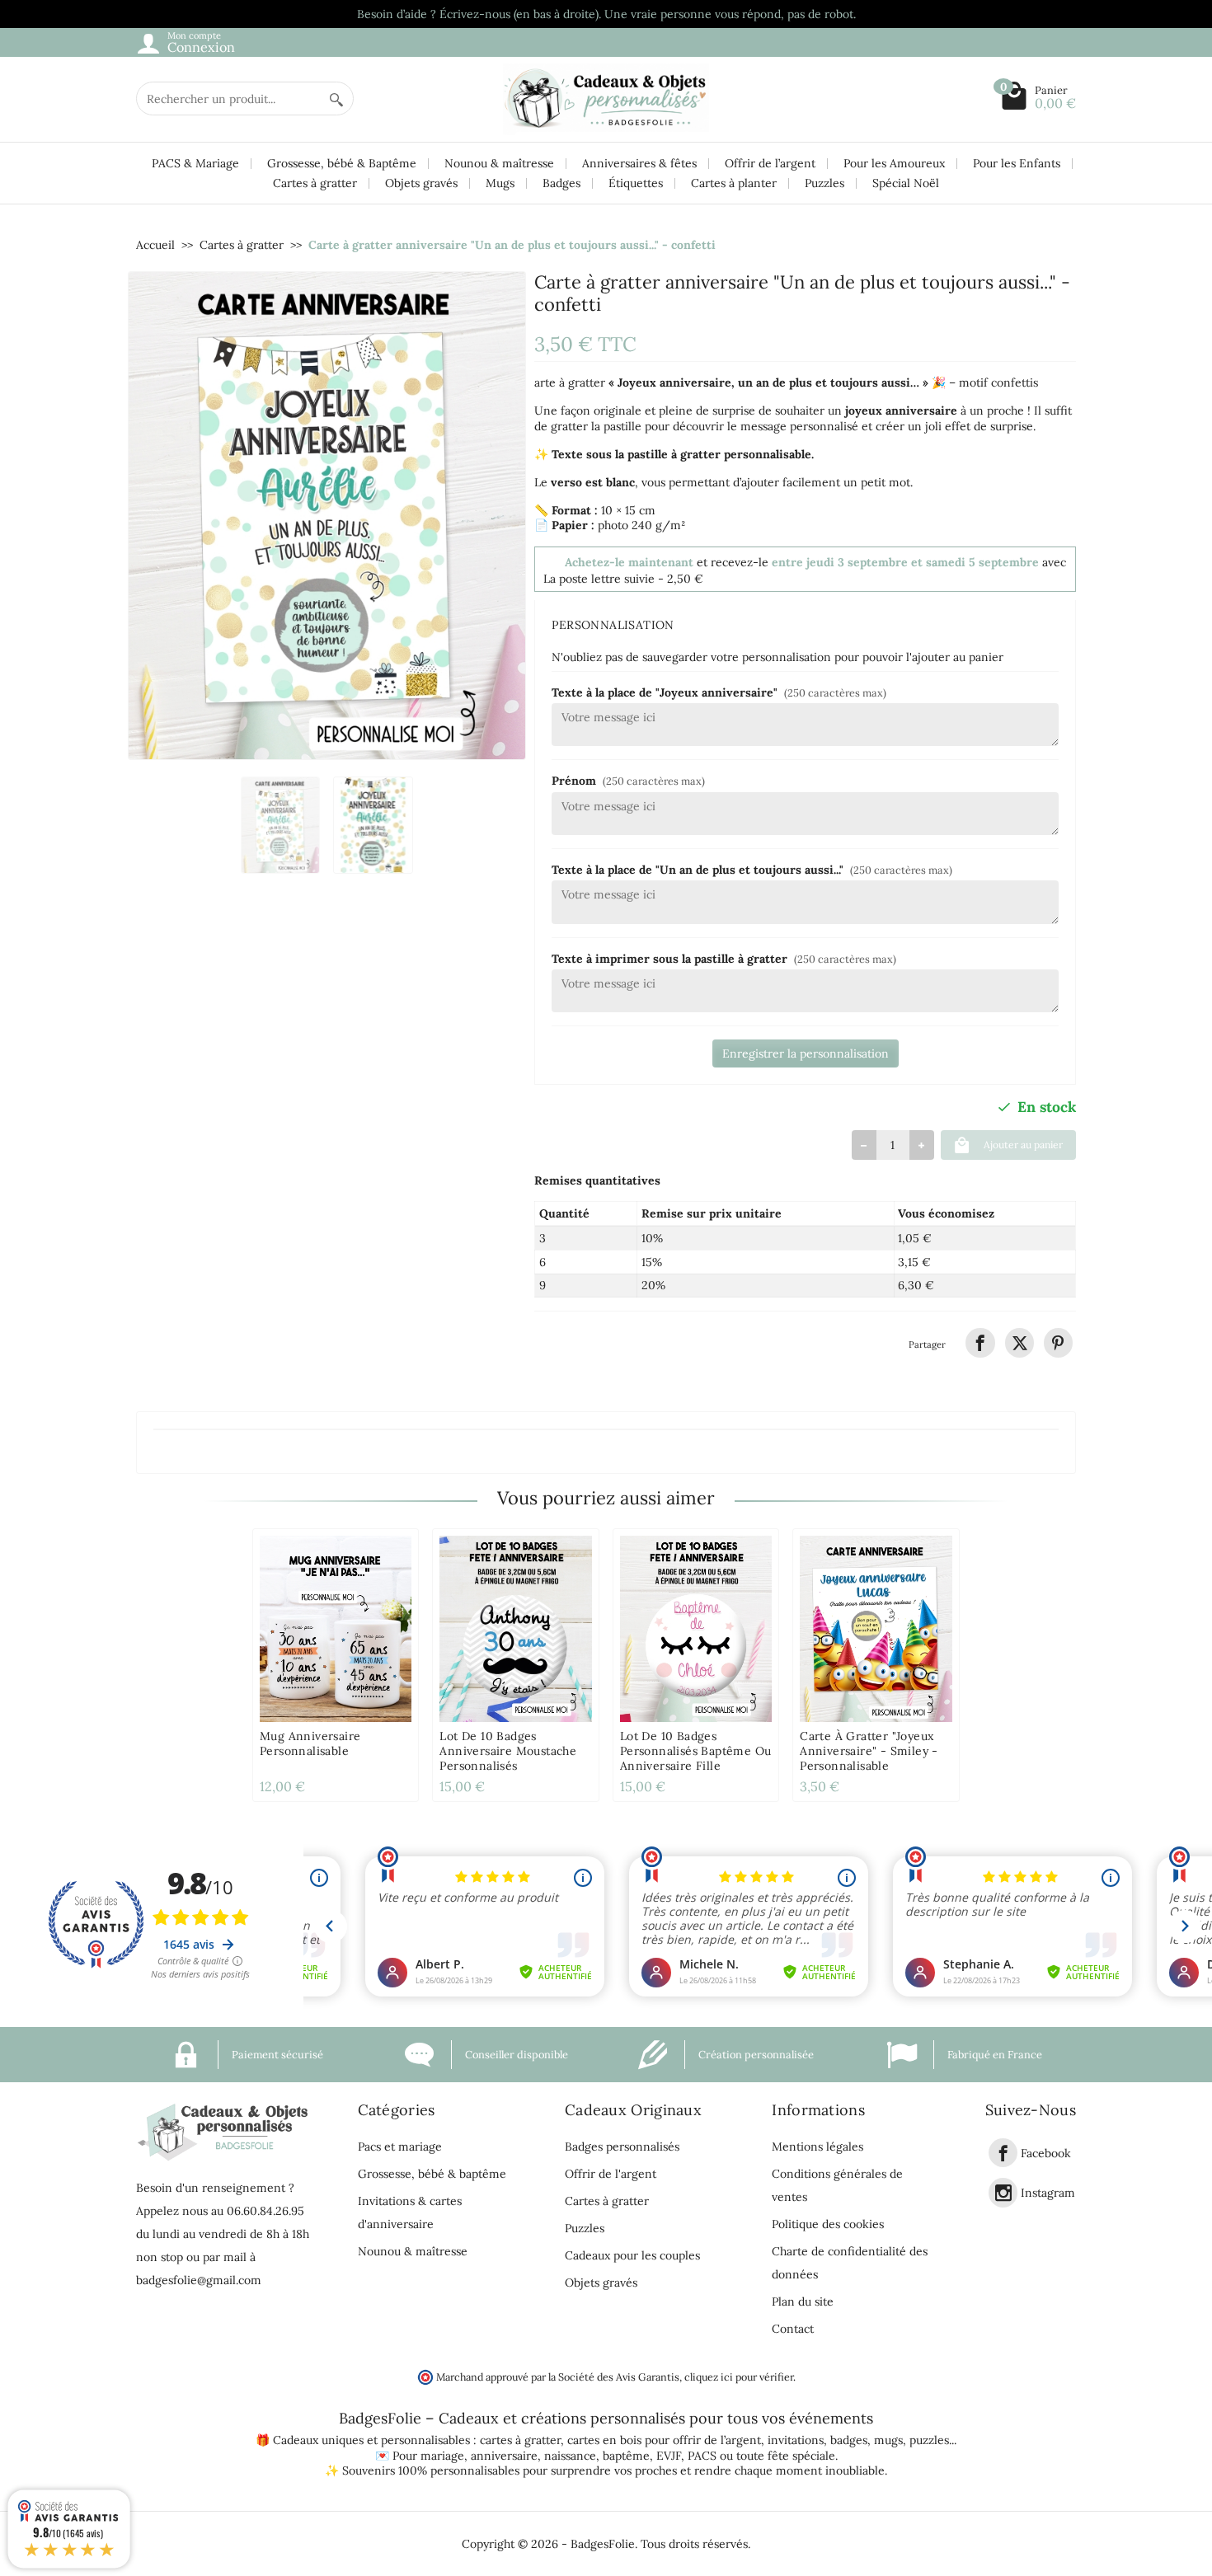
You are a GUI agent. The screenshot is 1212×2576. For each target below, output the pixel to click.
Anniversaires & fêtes (639, 163)
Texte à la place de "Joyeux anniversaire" (719, 692)
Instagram (1048, 2194)
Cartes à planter (734, 183)
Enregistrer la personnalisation (806, 1053)
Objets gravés (421, 183)
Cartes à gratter (315, 183)
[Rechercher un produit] (336, 99)
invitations (796, 2440)
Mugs (500, 183)
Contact (793, 2329)
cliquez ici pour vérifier (739, 2377)
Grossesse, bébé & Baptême (342, 163)
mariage (442, 2456)
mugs (888, 2440)
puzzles (929, 2440)
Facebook (1046, 2153)
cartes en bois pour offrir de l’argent (664, 2440)
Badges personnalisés (622, 2147)
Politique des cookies (828, 2224)
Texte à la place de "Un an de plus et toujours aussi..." (752, 870)
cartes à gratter (520, 2440)
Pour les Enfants (1017, 163)
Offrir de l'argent (611, 2174)
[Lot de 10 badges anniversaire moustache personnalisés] (515, 1629)
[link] (980, 1342)
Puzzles (824, 183)
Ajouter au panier (1023, 1145)
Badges (561, 183)
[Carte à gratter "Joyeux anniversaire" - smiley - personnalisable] (876, 1629)
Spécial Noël (906, 183)
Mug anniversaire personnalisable (310, 1743)
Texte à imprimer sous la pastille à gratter (724, 959)
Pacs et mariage (400, 2147)
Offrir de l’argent (770, 163)
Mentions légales (817, 2147)
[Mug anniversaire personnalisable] (336, 1629)
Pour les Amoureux (894, 163)
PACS (702, 2456)
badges (849, 2440)
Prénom (628, 781)
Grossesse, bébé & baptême (432, 2174)
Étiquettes (636, 183)
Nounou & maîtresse (499, 163)
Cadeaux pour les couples (632, 2255)
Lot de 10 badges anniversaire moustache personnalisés (508, 1751)
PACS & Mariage (195, 163)
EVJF (669, 2456)
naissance (570, 2456)
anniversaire (504, 2456)
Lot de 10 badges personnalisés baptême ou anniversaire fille (696, 1751)
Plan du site (803, 2302)
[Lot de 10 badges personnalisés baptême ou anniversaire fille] (696, 1629)
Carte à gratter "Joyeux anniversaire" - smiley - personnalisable (869, 1751)
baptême (626, 2456)
